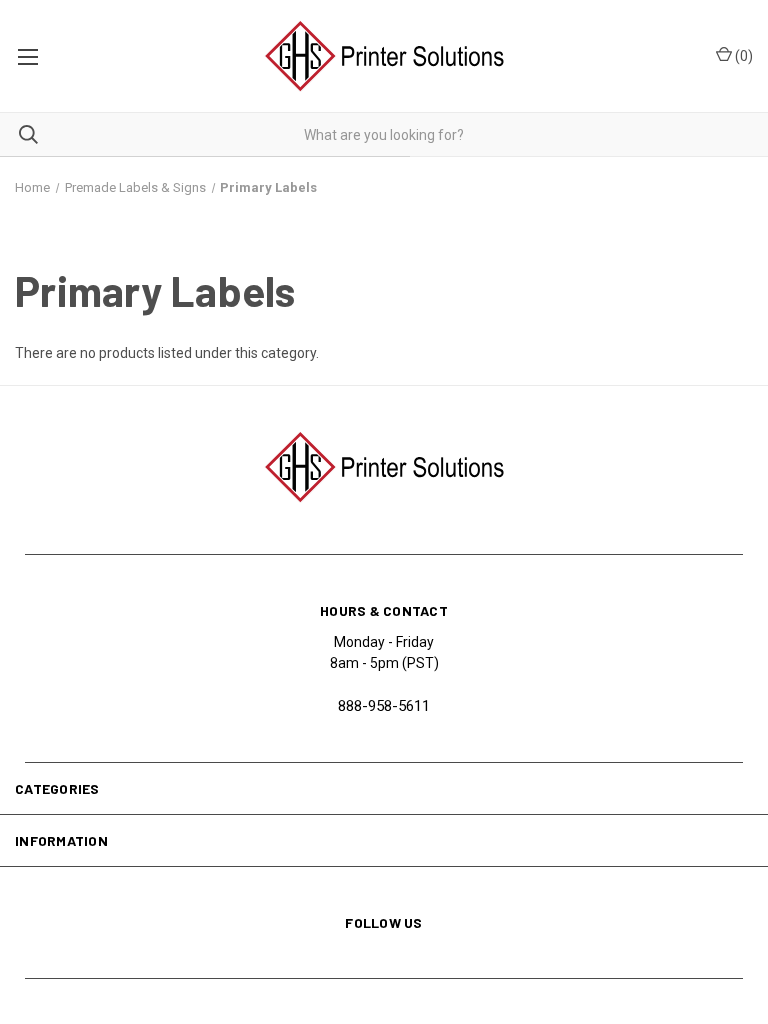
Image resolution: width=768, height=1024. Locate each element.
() (742, 56)
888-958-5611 (384, 706)
